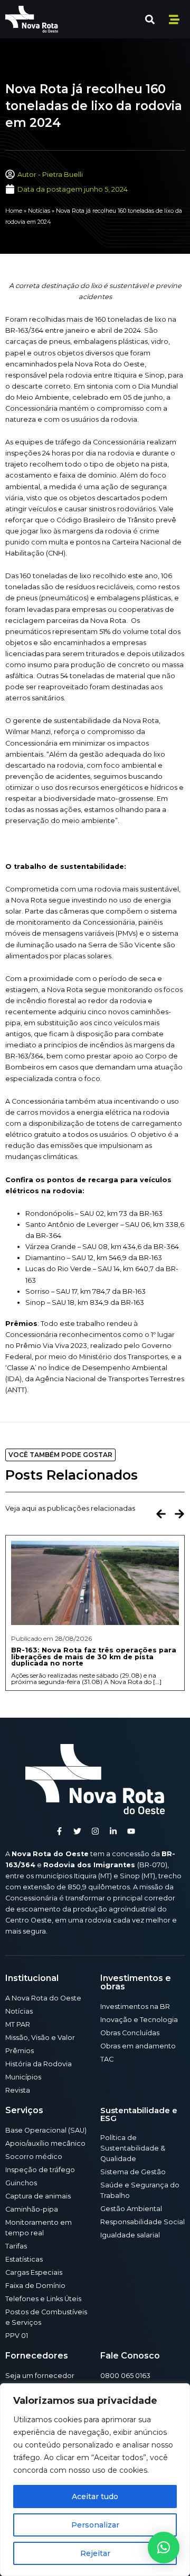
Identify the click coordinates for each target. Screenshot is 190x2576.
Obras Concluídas (130, 2033)
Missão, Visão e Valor (40, 2038)
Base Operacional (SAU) (46, 2130)
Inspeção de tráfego (40, 2170)
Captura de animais (38, 2196)
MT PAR (18, 2024)
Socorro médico (34, 2157)
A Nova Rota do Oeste (43, 1998)
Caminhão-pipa (32, 2209)
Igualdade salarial (130, 2235)
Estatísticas (24, 2259)
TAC (107, 2059)
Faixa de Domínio (35, 2286)
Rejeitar (95, 2553)
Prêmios (20, 2051)
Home (14, 211)
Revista (18, 2090)
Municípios (23, 2077)
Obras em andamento (138, 2046)
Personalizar (95, 2525)
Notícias (39, 211)
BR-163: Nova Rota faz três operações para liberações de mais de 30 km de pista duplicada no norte (94, 1657)
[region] (95, 2480)
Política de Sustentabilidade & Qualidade (133, 2148)
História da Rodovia (39, 2064)
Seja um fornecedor (40, 2376)
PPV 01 (17, 2336)
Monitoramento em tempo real (39, 2228)
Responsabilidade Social (142, 2222)
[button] (150, 19)
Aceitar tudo (95, 2496)
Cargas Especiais (34, 2272)
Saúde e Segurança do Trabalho (140, 2190)
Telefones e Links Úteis (43, 2299)
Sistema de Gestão (133, 2172)
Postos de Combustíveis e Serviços (46, 2317)
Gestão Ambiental (131, 2209)
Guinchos (21, 2183)
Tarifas (16, 2246)
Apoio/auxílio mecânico (45, 2143)
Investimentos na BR (135, 2007)
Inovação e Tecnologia (139, 2020)
